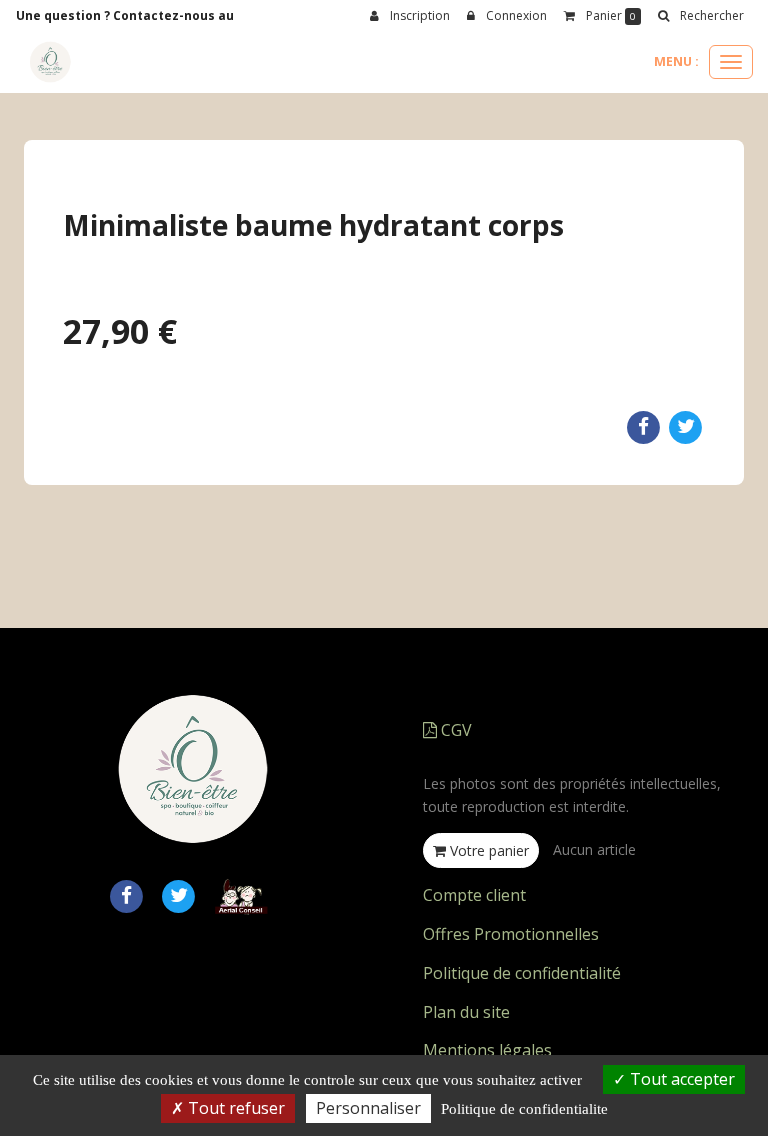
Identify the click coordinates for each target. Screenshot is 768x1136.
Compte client (474, 895)
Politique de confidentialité (522, 973)
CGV (454, 730)
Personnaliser (368, 1108)
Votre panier (487, 850)
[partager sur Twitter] (179, 895)
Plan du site (466, 1012)
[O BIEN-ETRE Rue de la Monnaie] (50, 62)
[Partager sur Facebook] (126, 895)
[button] (700, 16)
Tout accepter (680, 1079)
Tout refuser (234, 1108)
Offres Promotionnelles (511, 934)
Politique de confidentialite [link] (524, 1109)
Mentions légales (487, 1050)
